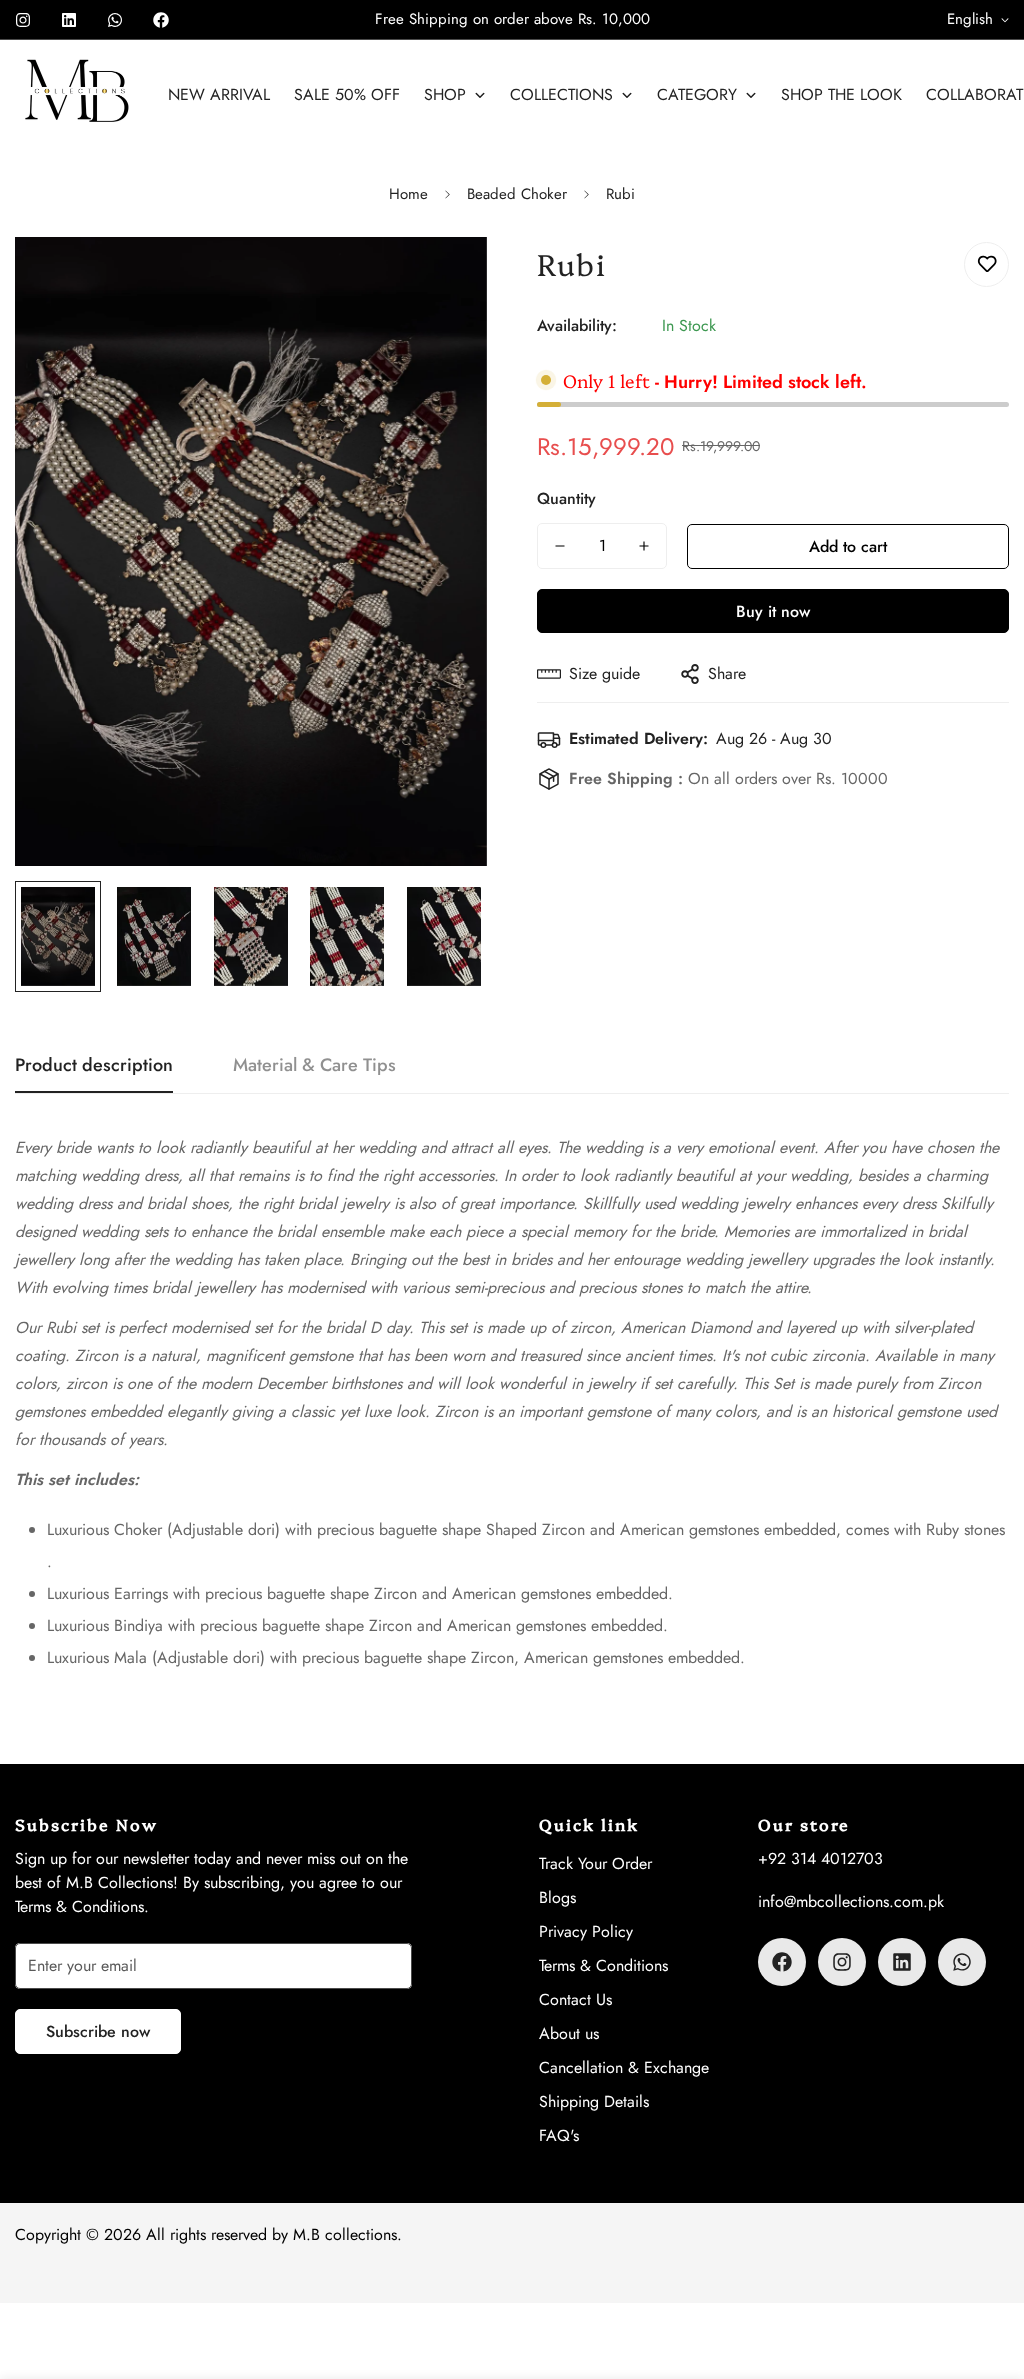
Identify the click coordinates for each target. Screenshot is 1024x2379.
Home (408, 194)
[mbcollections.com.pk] (77, 95)
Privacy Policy (586, 1931)
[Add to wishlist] (986, 264)
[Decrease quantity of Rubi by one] (560, 546)
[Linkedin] (69, 20)
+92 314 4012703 (820, 1858)
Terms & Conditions (603, 1965)
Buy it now (773, 611)
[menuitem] (219, 95)
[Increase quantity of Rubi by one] (644, 546)
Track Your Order (595, 1863)
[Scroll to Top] (985, 2270)
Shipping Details (594, 2101)
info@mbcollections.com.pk (851, 1901)
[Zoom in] (444, 279)
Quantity (566, 498)
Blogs (557, 1897)
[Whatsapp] (115, 20)
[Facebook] (161, 20)
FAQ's (559, 2135)
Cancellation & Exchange (624, 2067)
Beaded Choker (517, 194)
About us (569, 2033)
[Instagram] (23, 20)
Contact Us (575, 1999)
